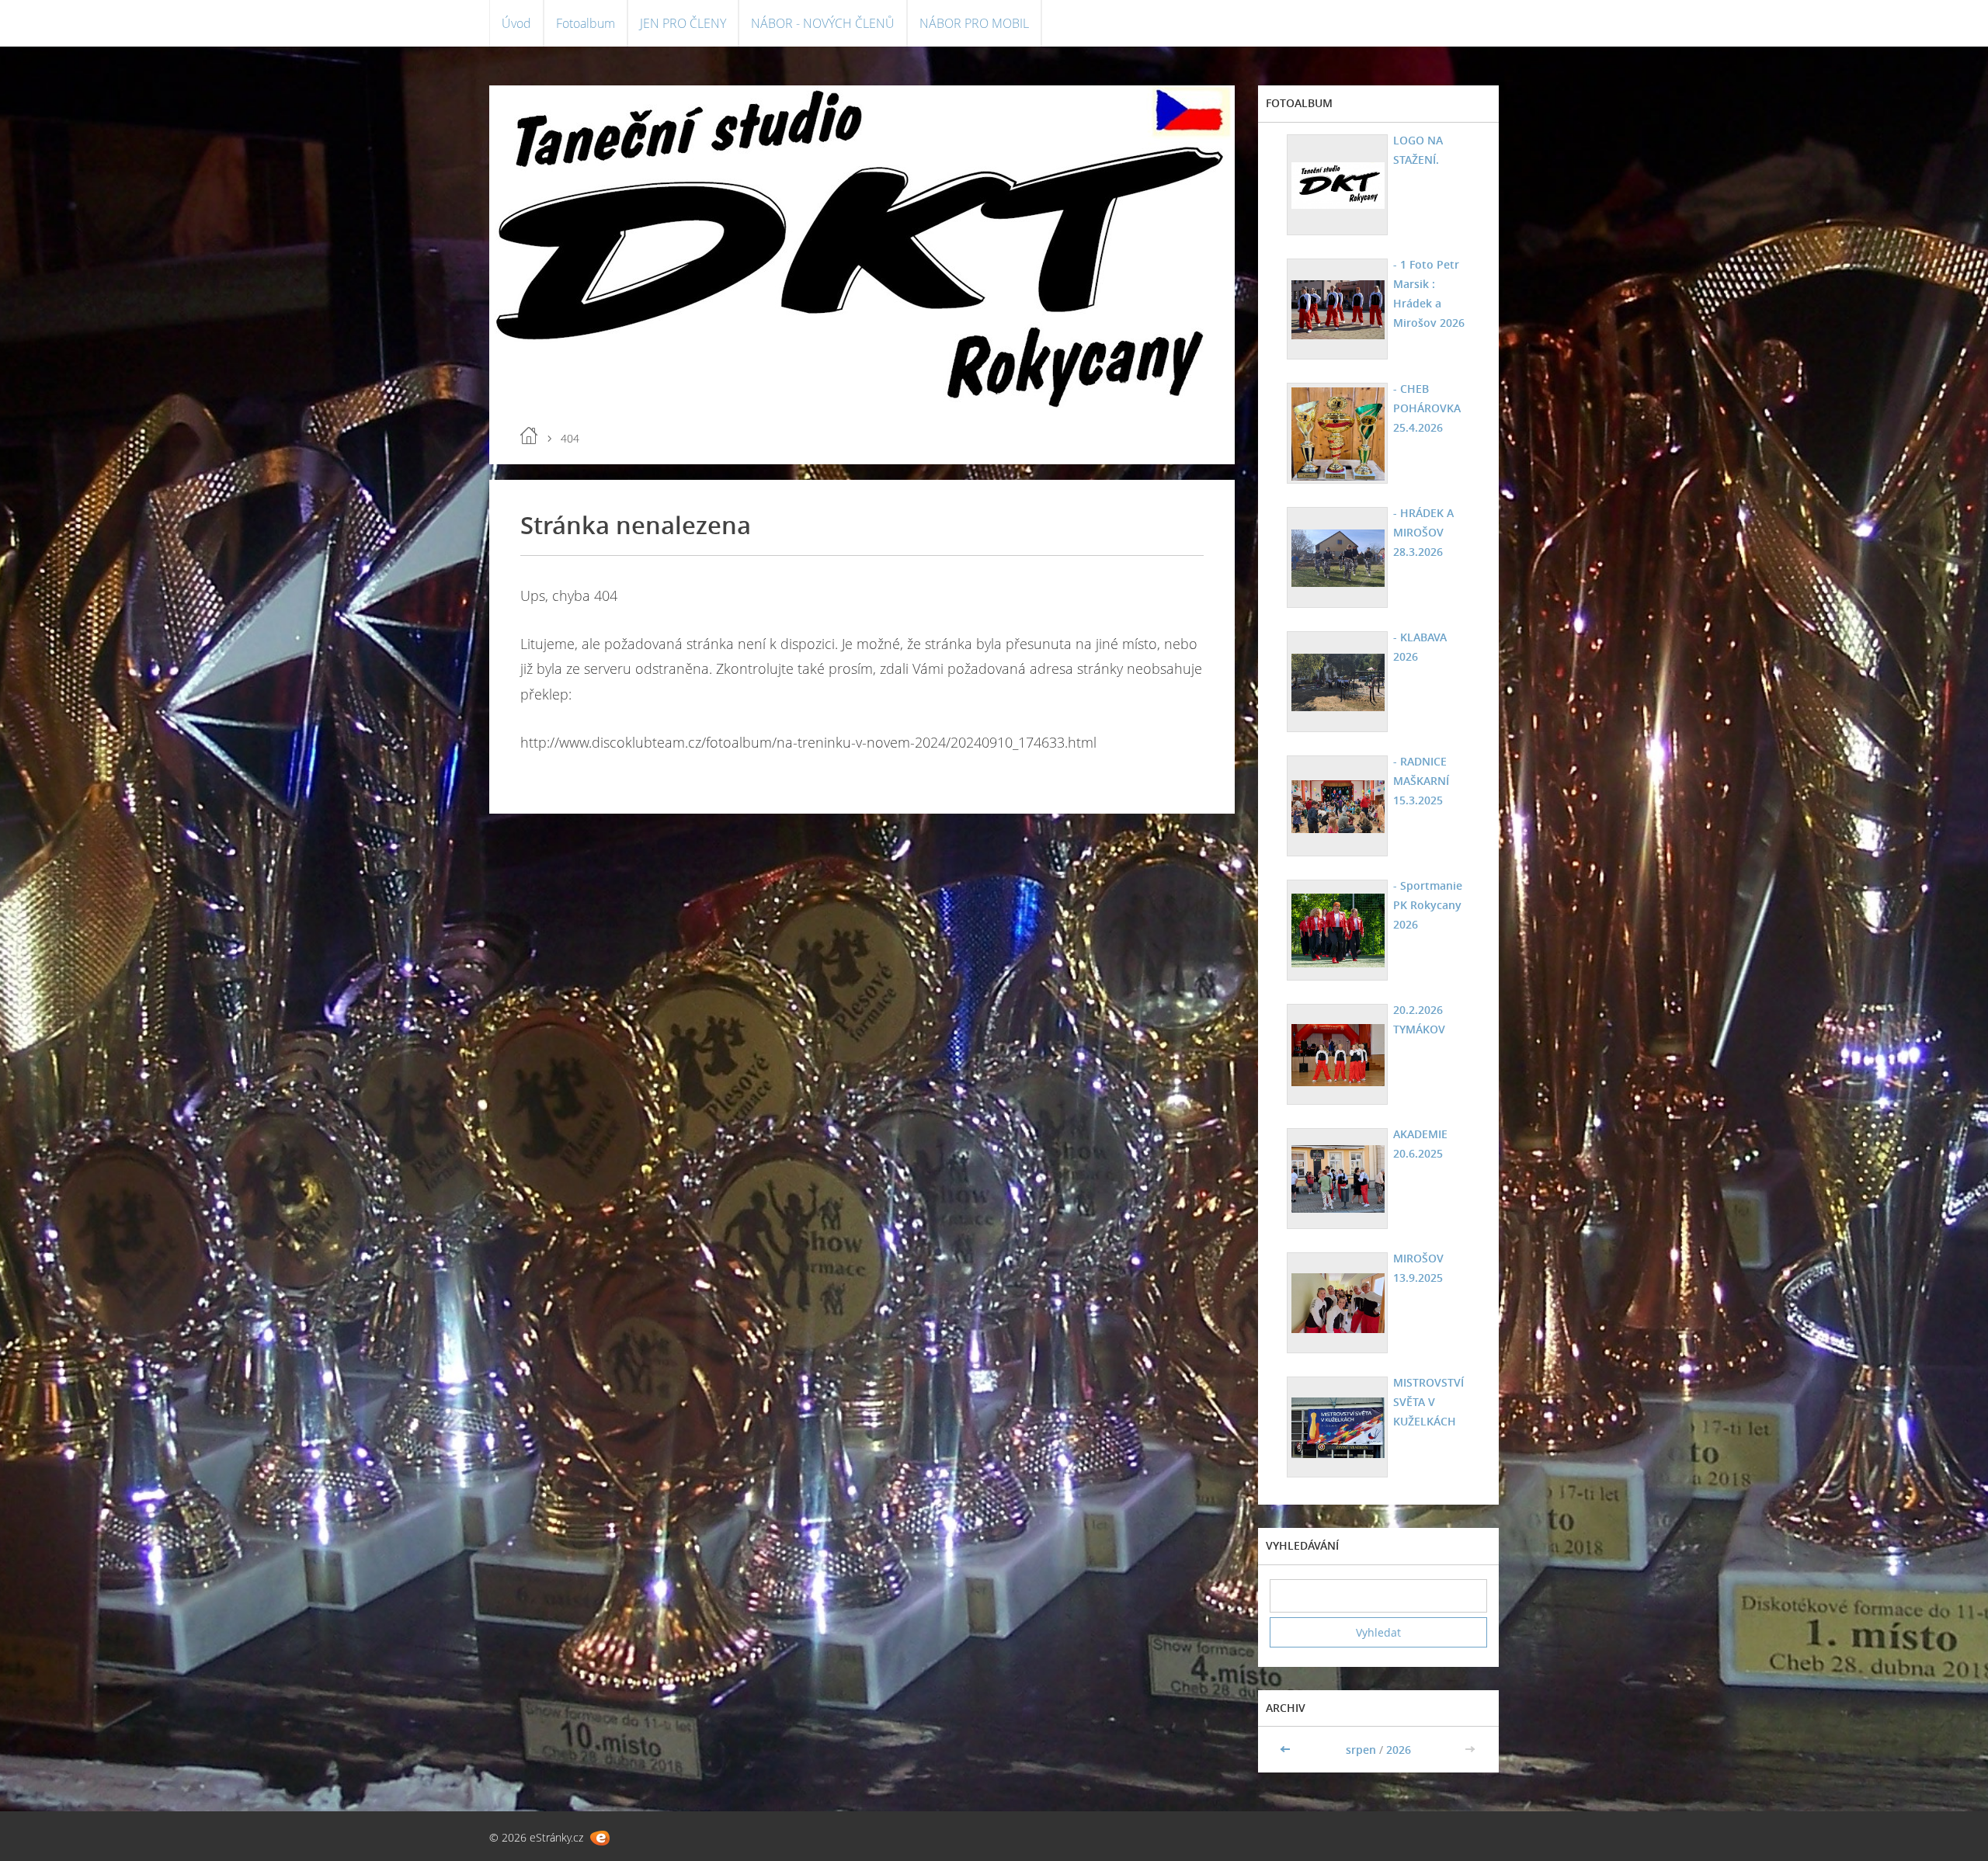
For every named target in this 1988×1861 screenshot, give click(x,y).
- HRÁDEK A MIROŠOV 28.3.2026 (1423, 532)
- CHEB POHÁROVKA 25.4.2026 (1427, 408)
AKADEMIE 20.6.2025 (1420, 1144)
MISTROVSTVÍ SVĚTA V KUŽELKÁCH (1428, 1402)
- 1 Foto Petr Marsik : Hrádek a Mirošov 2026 (1429, 293)
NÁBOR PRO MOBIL (974, 23)
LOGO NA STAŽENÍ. (1418, 150)
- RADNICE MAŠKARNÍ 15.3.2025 (1421, 781)
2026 (1399, 1750)
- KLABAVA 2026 (1420, 647)
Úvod (516, 23)
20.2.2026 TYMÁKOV (1419, 1019)
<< (1287, 1750)
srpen (1361, 1750)
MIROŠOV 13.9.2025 (1418, 1268)
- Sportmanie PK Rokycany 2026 (1428, 905)
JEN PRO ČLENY (683, 23)
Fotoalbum (586, 23)
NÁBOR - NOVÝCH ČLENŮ (823, 23)
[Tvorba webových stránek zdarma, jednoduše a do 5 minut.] (600, 1838)
